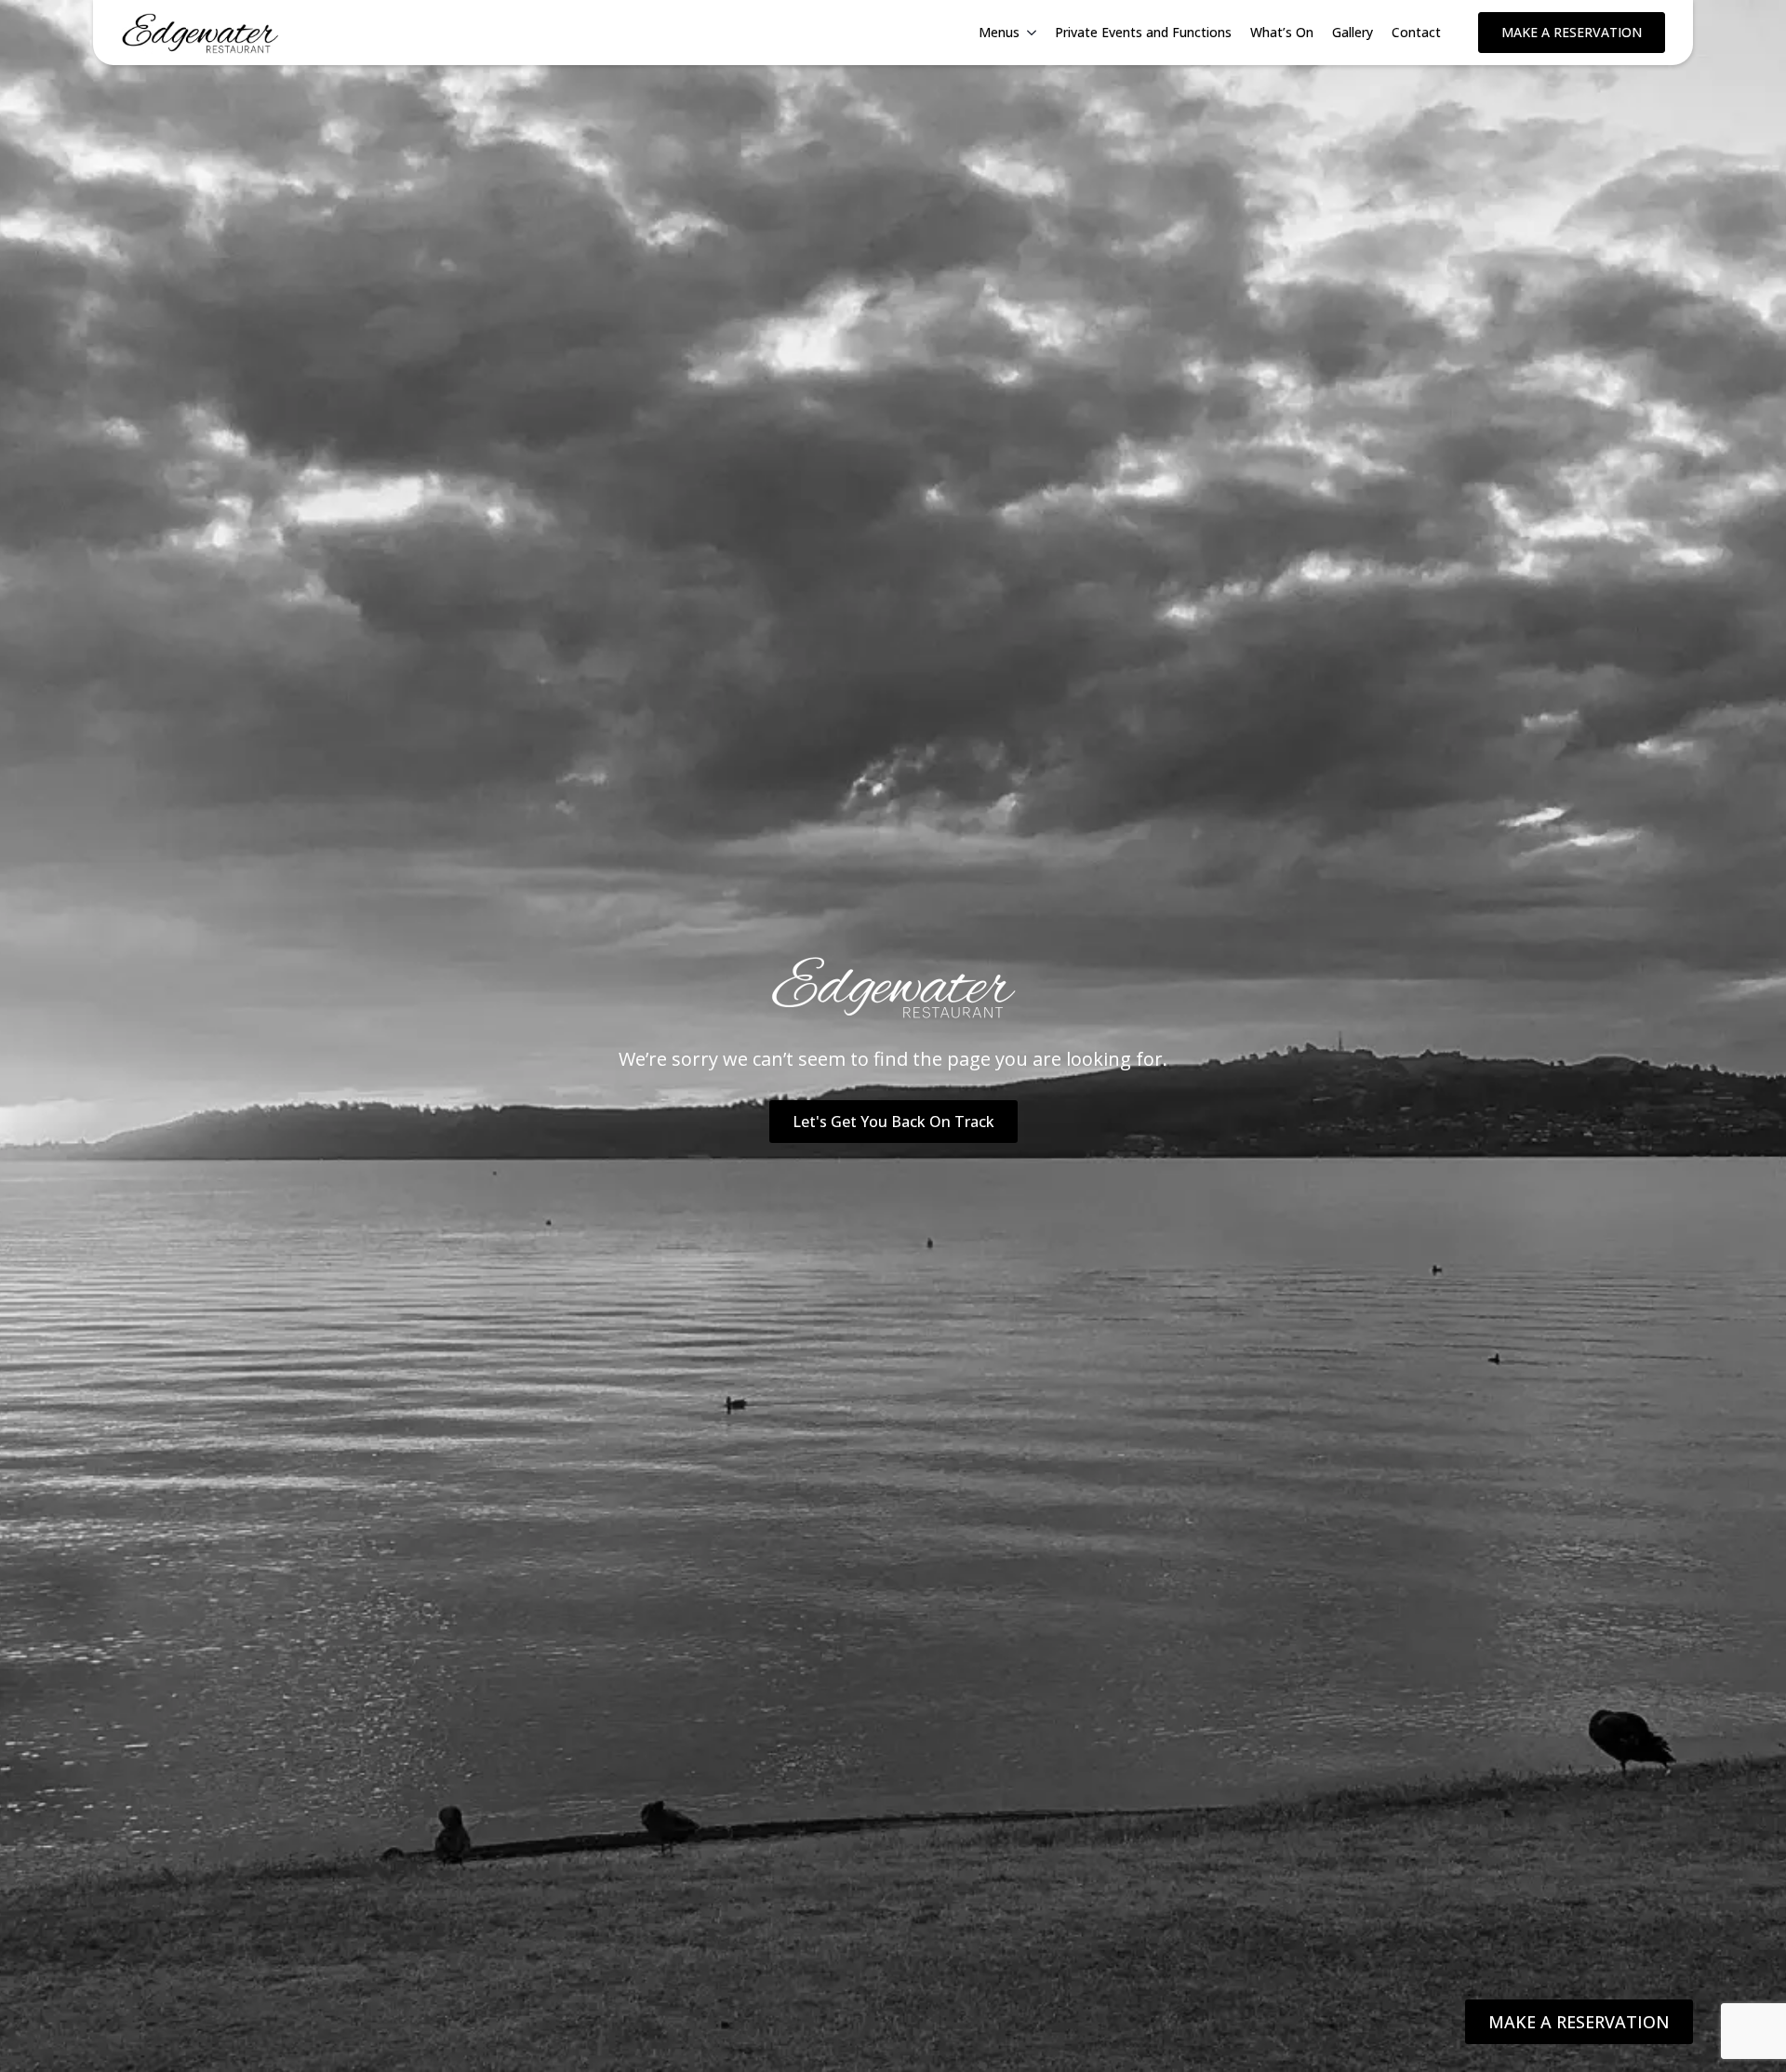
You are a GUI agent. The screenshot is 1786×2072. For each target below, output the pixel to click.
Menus (999, 32)
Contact (1416, 32)
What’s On (1282, 32)
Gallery (1353, 32)
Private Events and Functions (1143, 32)
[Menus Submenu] (1033, 33)
